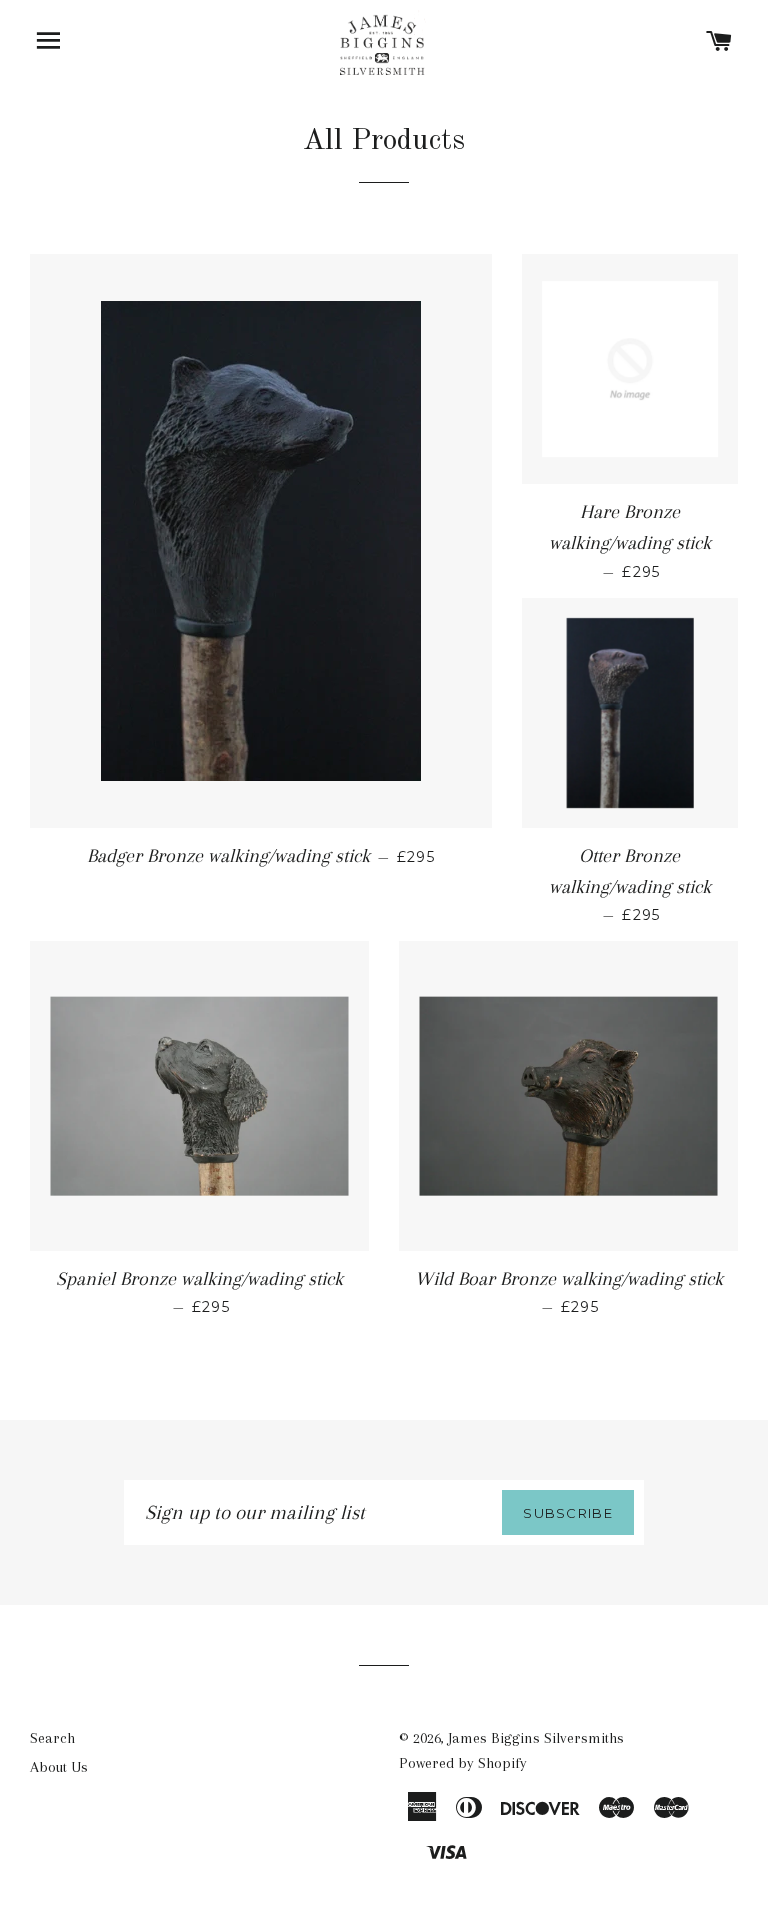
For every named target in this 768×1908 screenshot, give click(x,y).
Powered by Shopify (463, 1763)
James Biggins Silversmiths (536, 1738)
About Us (59, 1767)
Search (52, 1738)
